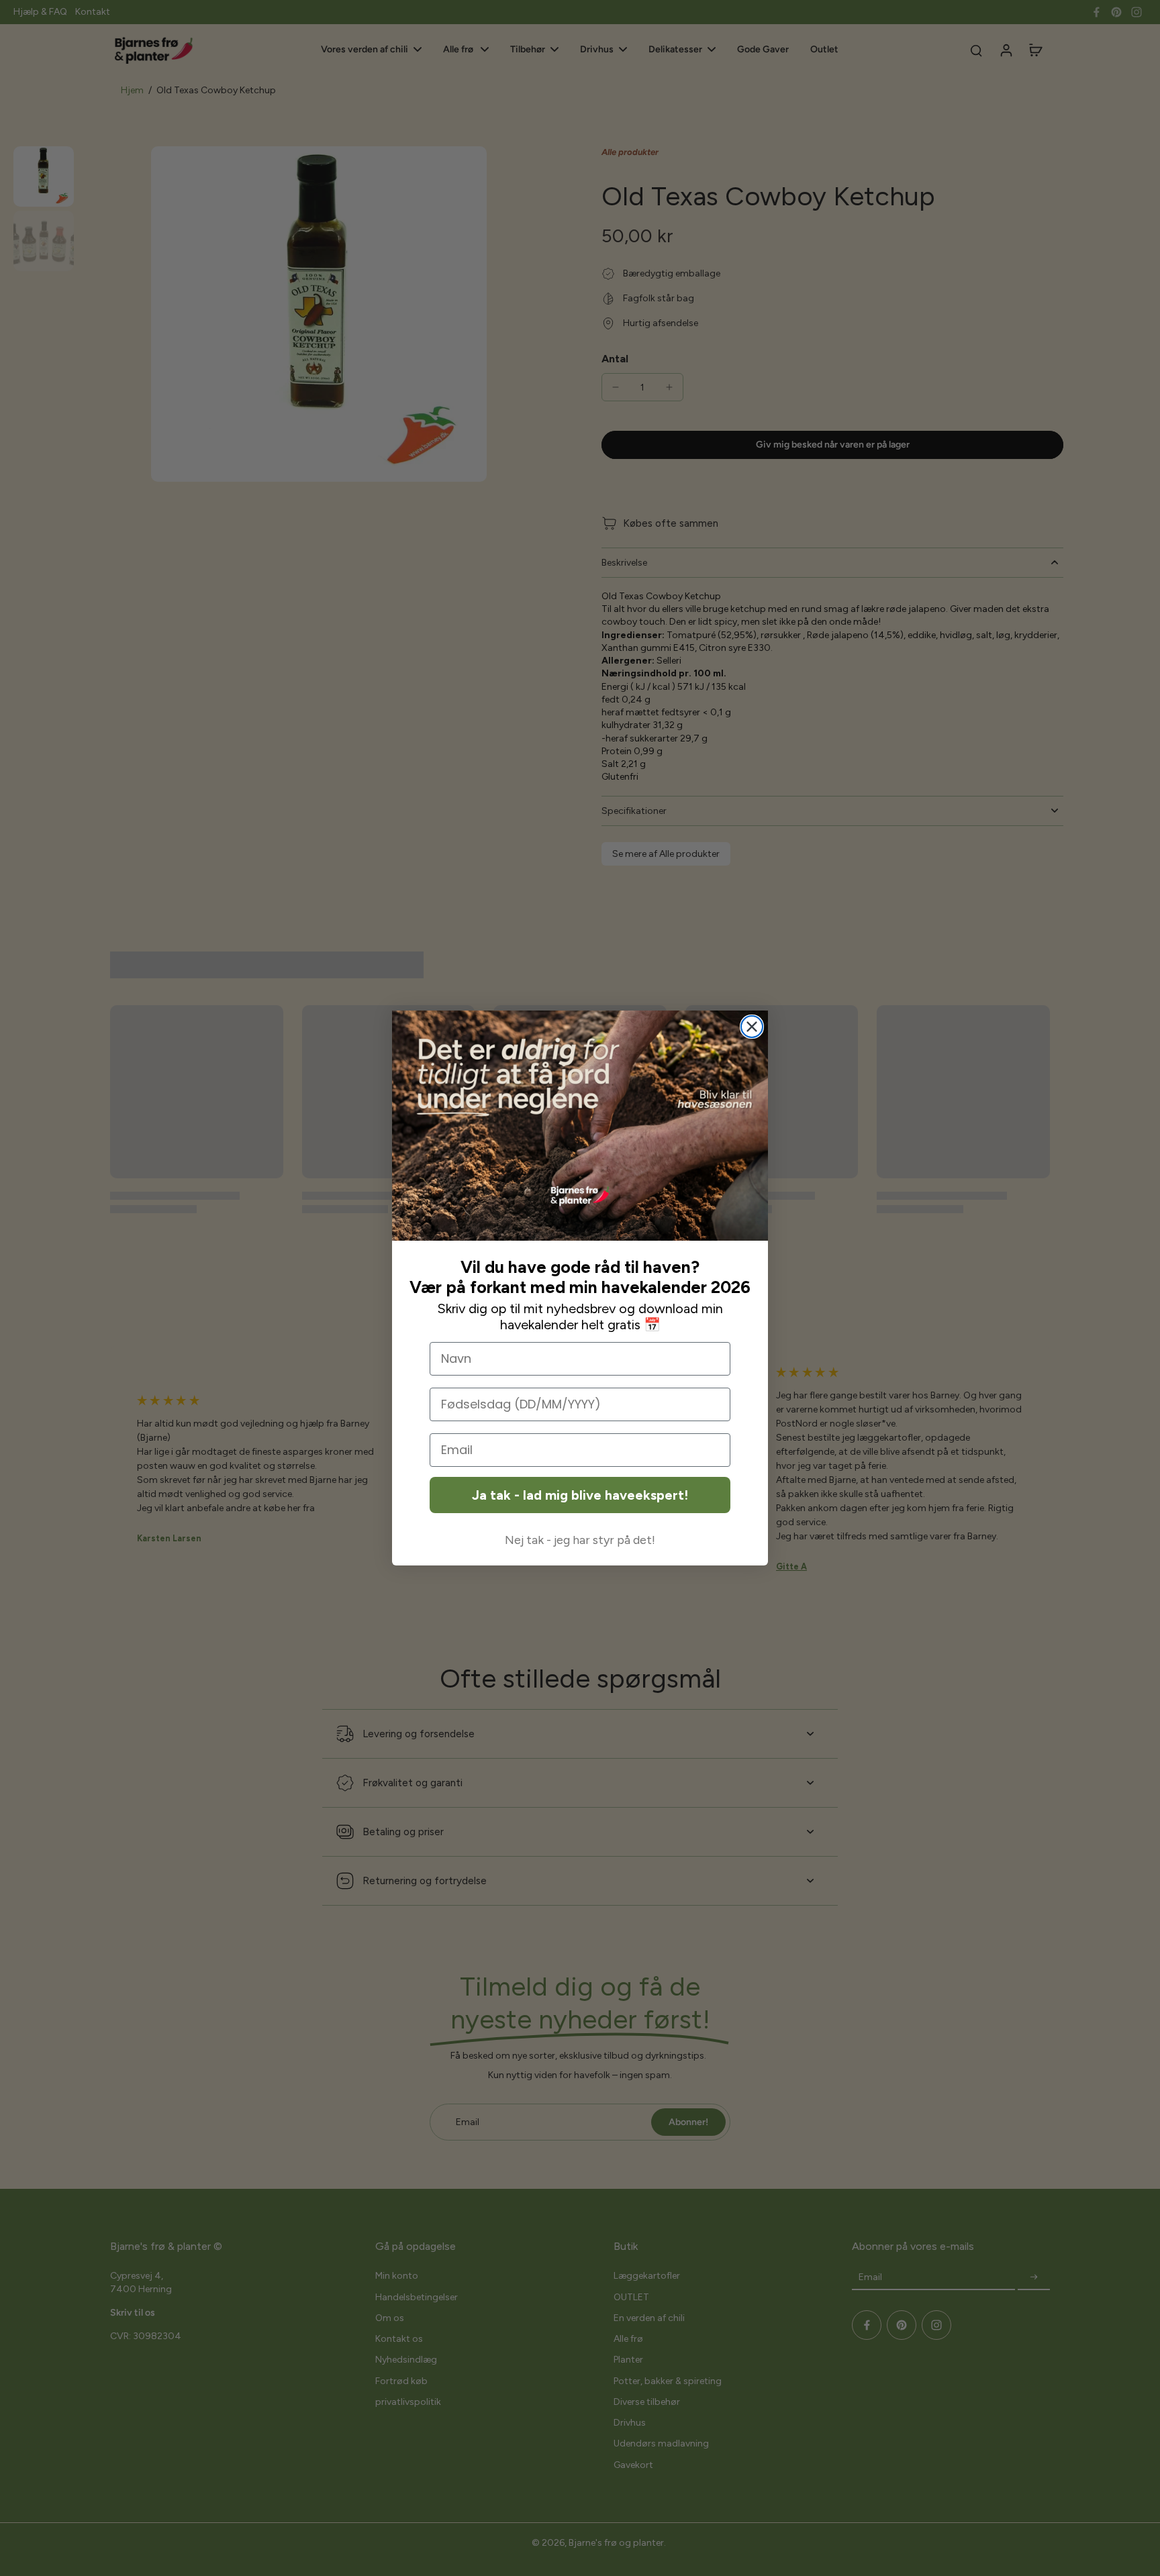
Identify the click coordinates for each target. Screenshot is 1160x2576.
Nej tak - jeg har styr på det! (580, 1540)
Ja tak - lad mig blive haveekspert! (580, 1495)
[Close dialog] (752, 1027)
